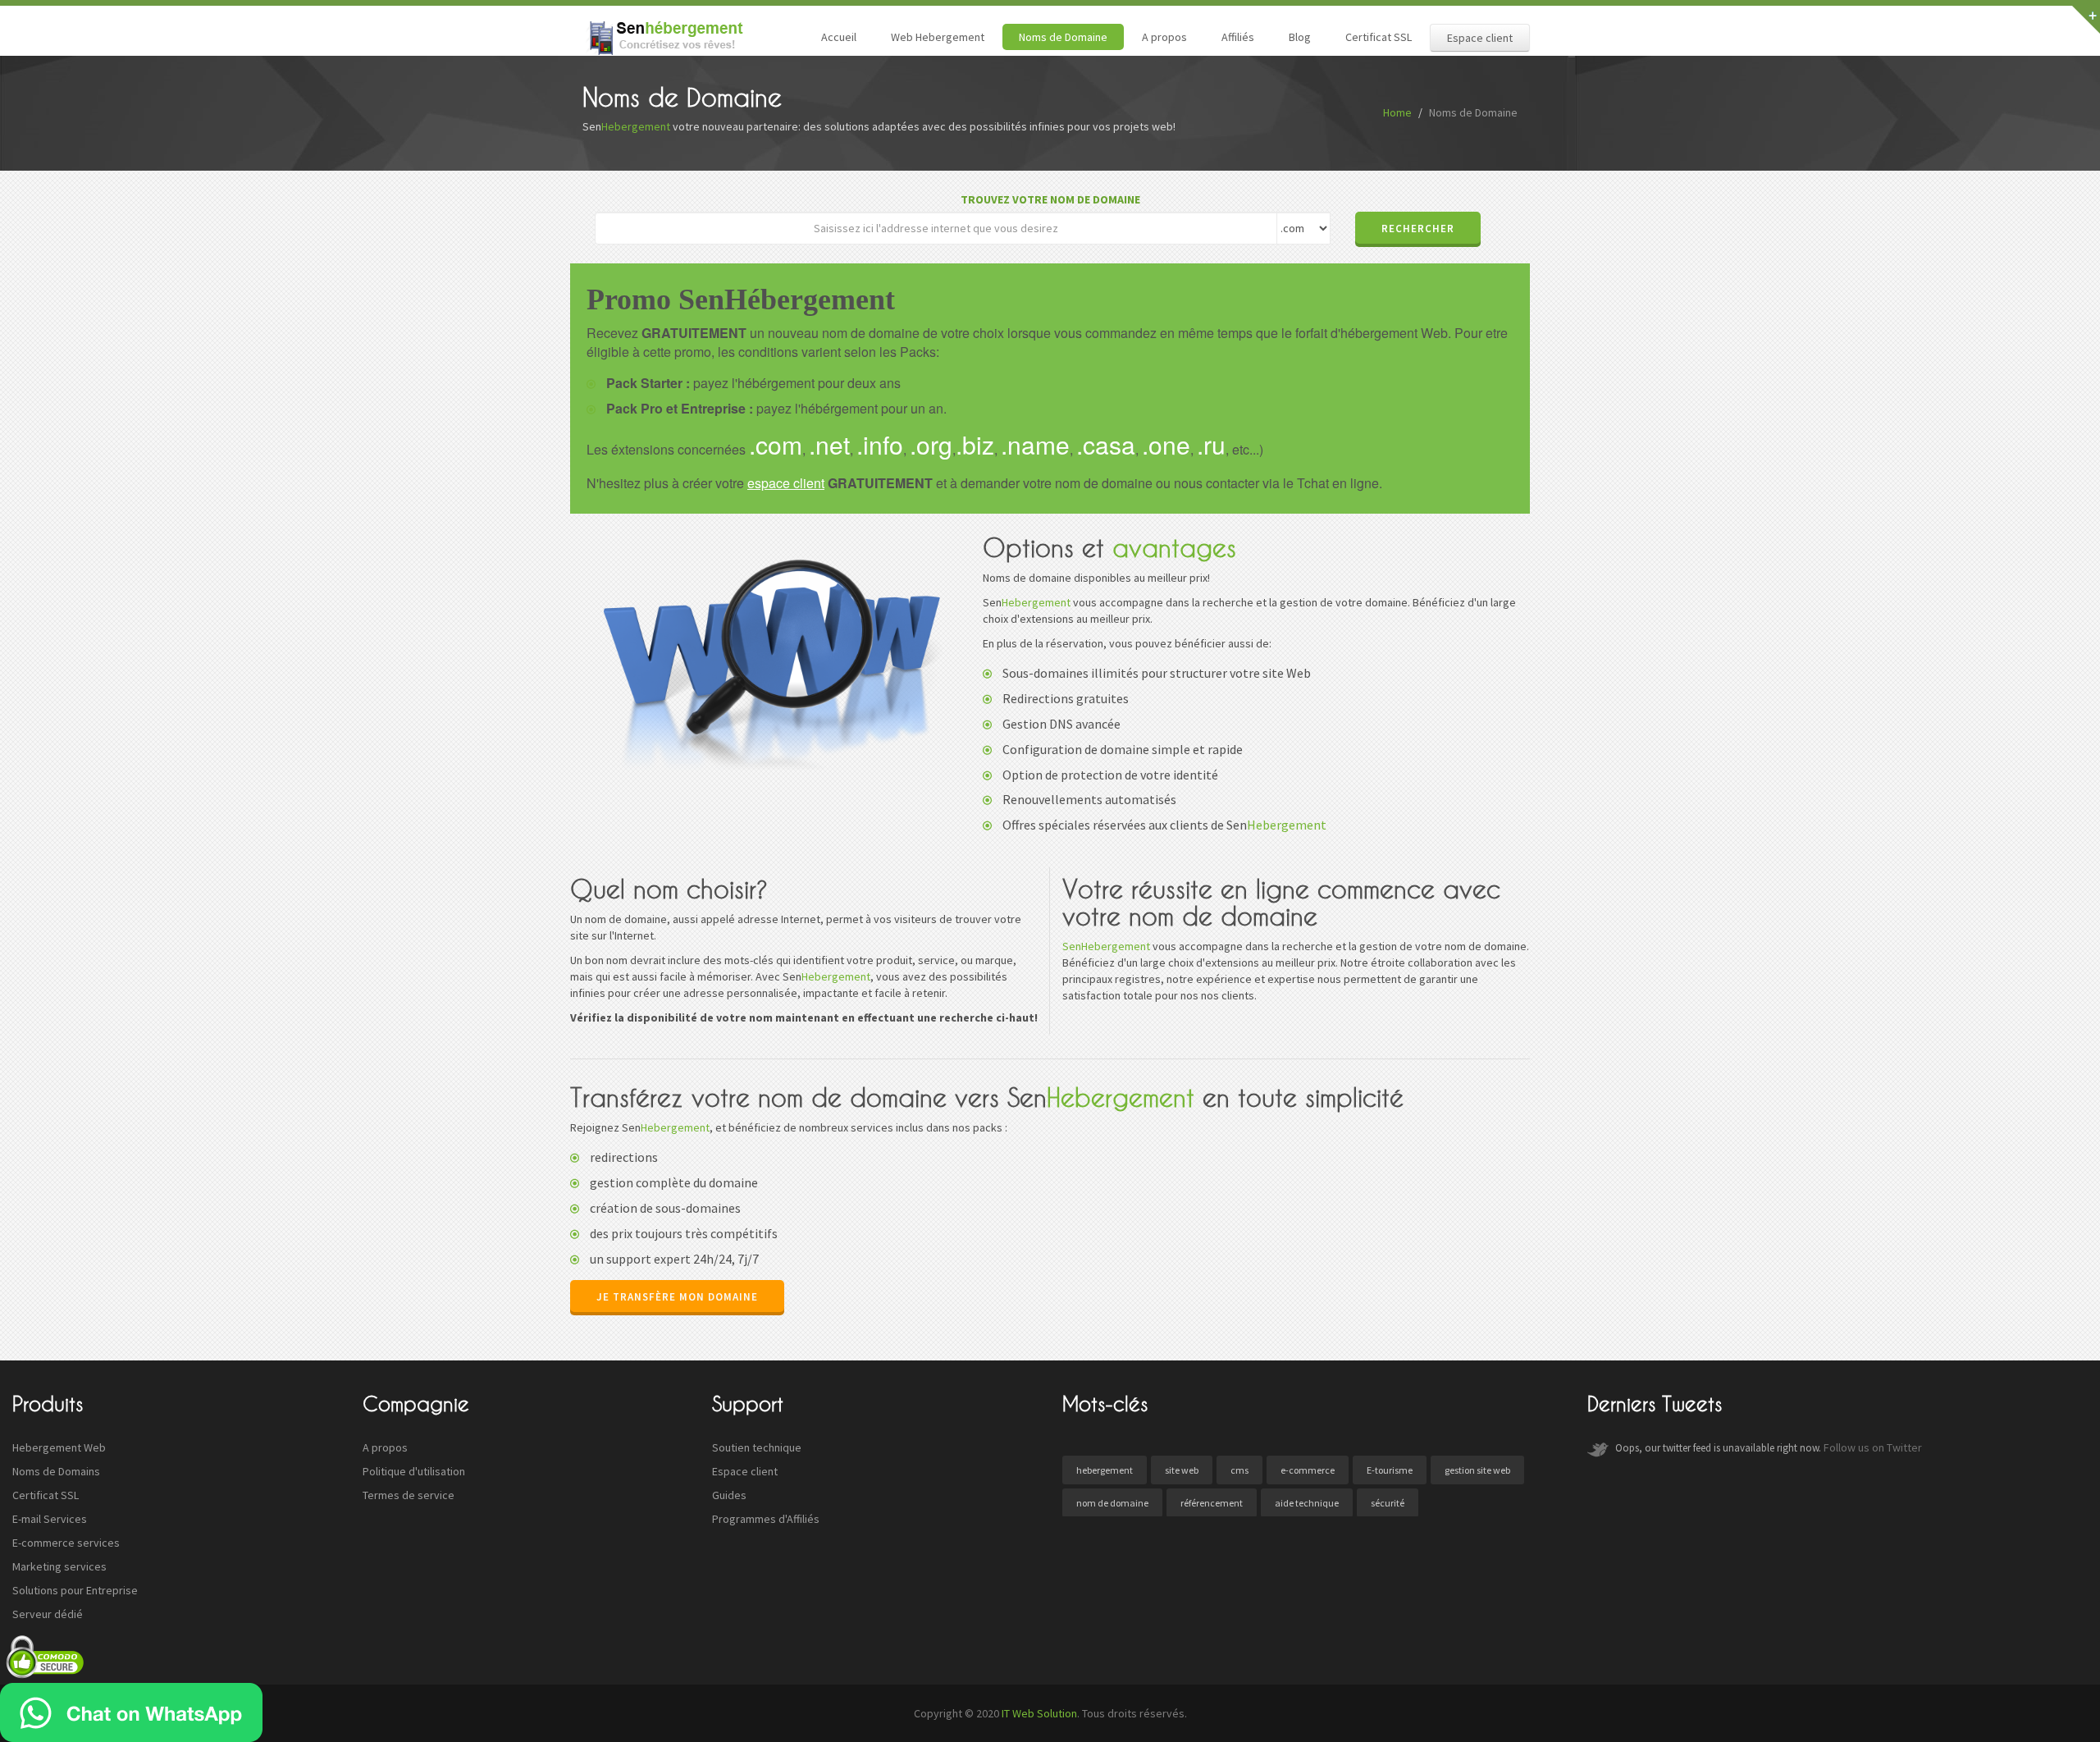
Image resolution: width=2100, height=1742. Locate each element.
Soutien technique (757, 1447)
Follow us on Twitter (1873, 1447)
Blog (1300, 37)
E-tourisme (1390, 1470)
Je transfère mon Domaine (677, 1297)
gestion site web (1477, 1470)
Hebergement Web (59, 1447)
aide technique (1307, 1503)
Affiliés (1238, 37)
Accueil (839, 37)
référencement (1212, 1503)
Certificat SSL (1379, 37)
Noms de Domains (56, 1471)
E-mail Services (50, 1519)
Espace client (1480, 38)
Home (1397, 112)
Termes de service (409, 1495)
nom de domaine (1112, 1503)
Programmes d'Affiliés (766, 1519)
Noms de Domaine (1063, 37)
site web (1182, 1470)
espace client (786, 483)
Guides (729, 1495)
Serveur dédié (48, 1614)
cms (1239, 1470)
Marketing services (59, 1566)
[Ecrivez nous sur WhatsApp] (131, 1712)
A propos (1164, 37)
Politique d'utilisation (414, 1471)
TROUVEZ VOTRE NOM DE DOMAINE (1050, 199)
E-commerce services (66, 1543)
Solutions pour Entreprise (75, 1590)
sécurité (1388, 1503)
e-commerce (1308, 1470)
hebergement (1105, 1470)
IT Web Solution (1039, 1713)
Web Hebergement (938, 37)
